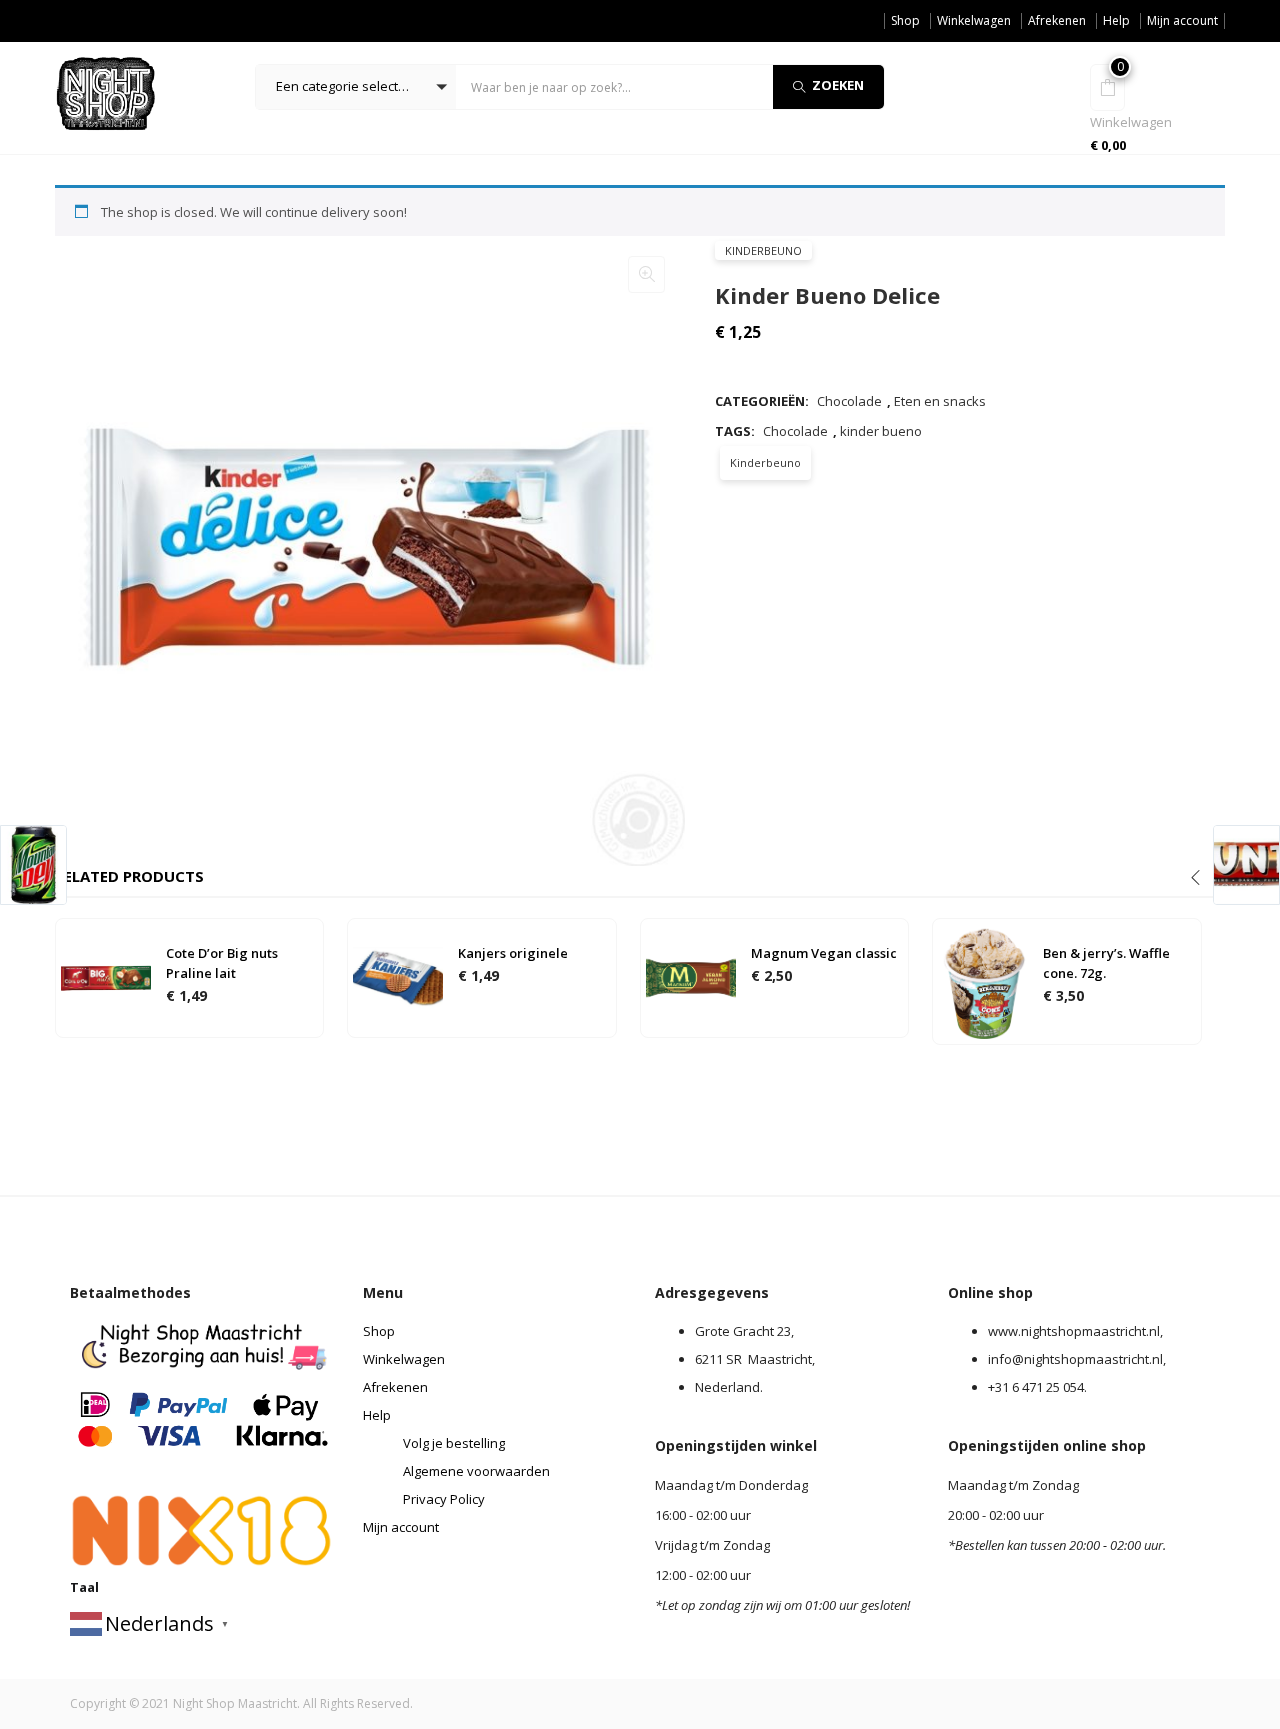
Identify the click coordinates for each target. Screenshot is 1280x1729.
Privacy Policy (444, 1499)
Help (1116, 20)
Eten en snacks (940, 401)
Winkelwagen (974, 20)
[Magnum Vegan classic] (691, 977)
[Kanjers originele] (398, 977)
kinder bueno (881, 431)
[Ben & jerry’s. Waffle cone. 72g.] (983, 980)
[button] (356, 87)
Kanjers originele (513, 953)
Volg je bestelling (454, 1443)
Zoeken (838, 85)
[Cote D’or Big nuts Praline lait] (106, 977)
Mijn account (1182, 20)
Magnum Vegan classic (824, 953)
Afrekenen (1057, 20)
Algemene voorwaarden (476, 1471)
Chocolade (849, 401)
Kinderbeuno (763, 250)
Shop (905, 20)
